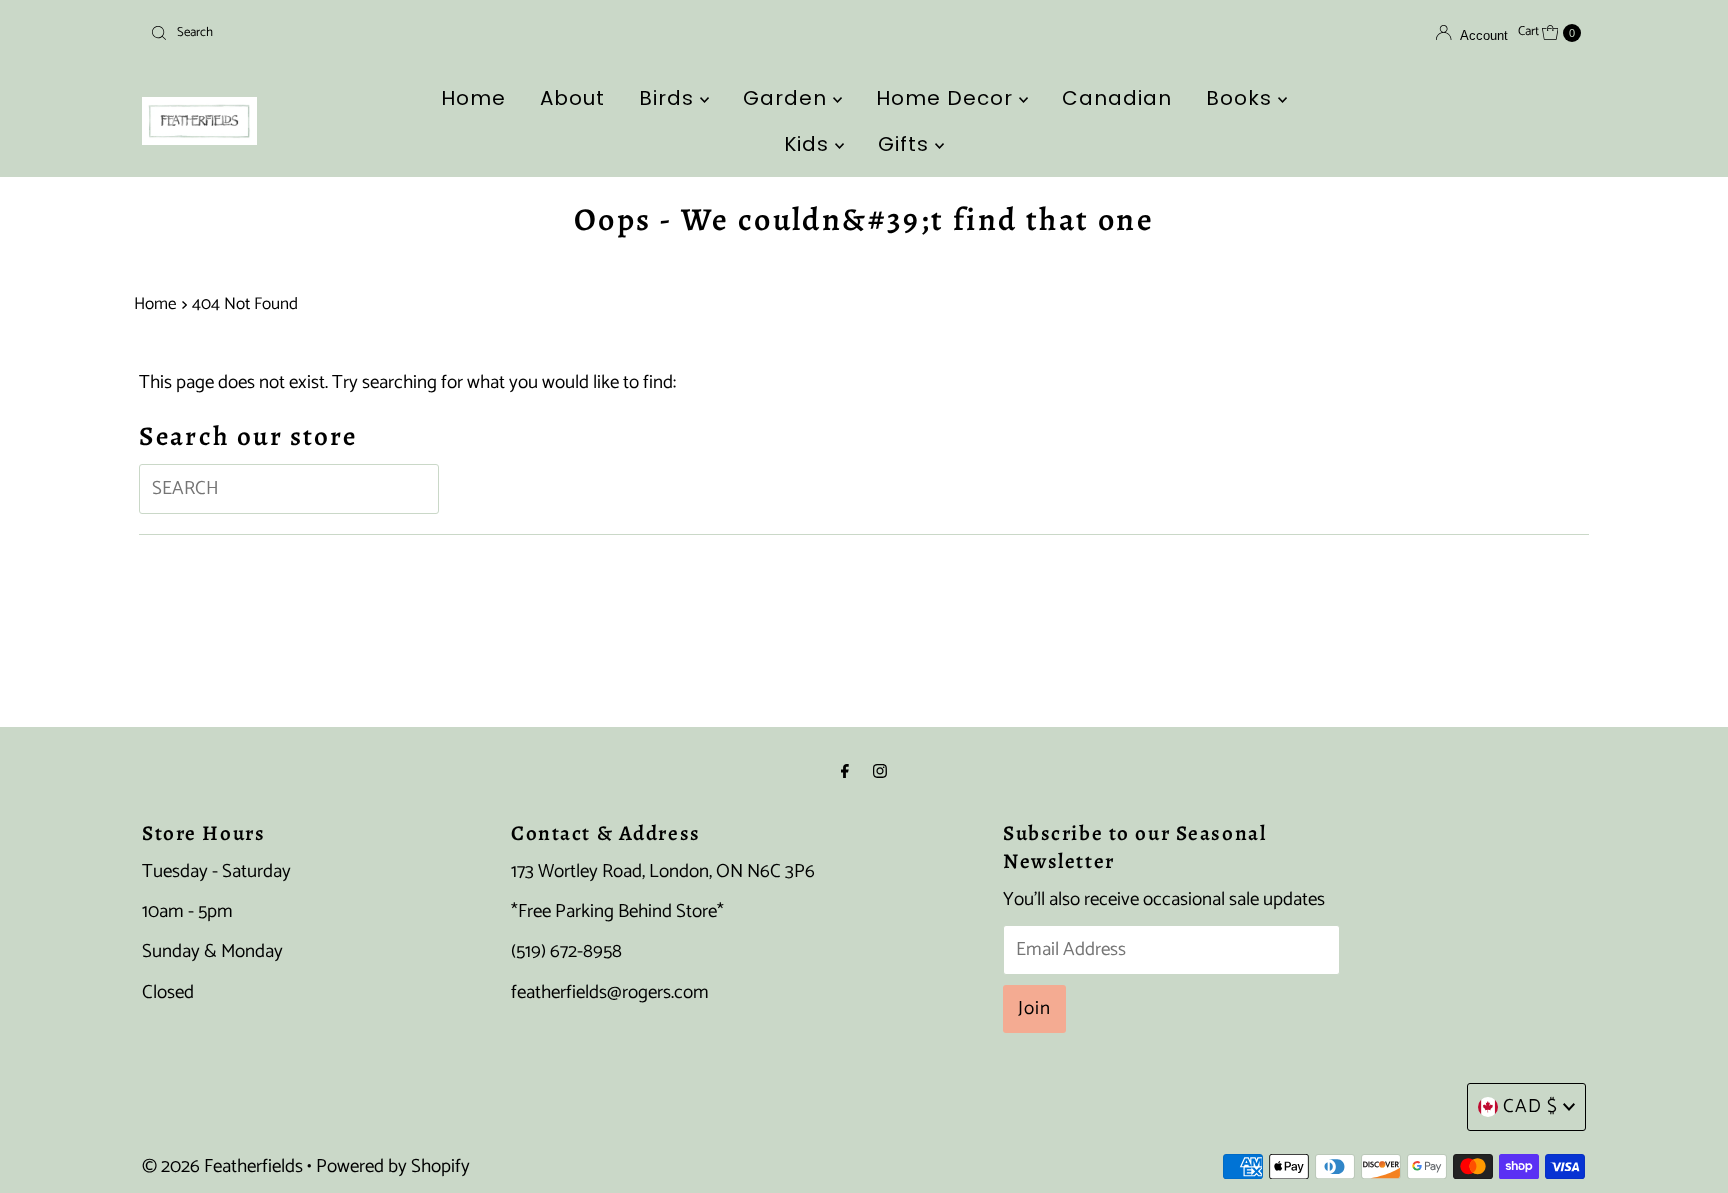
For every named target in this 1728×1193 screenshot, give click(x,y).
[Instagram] (880, 772)
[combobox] (377, 33)
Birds (669, 98)
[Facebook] (845, 772)
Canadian (1117, 98)
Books (1242, 98)
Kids (809, 144)
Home (473, 98)
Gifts (906, 144)
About (572, 98)
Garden (788, 98)
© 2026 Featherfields (222, 1166)
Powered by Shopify (393, 1166)
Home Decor (947, 98)
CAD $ (1530, 1106)
